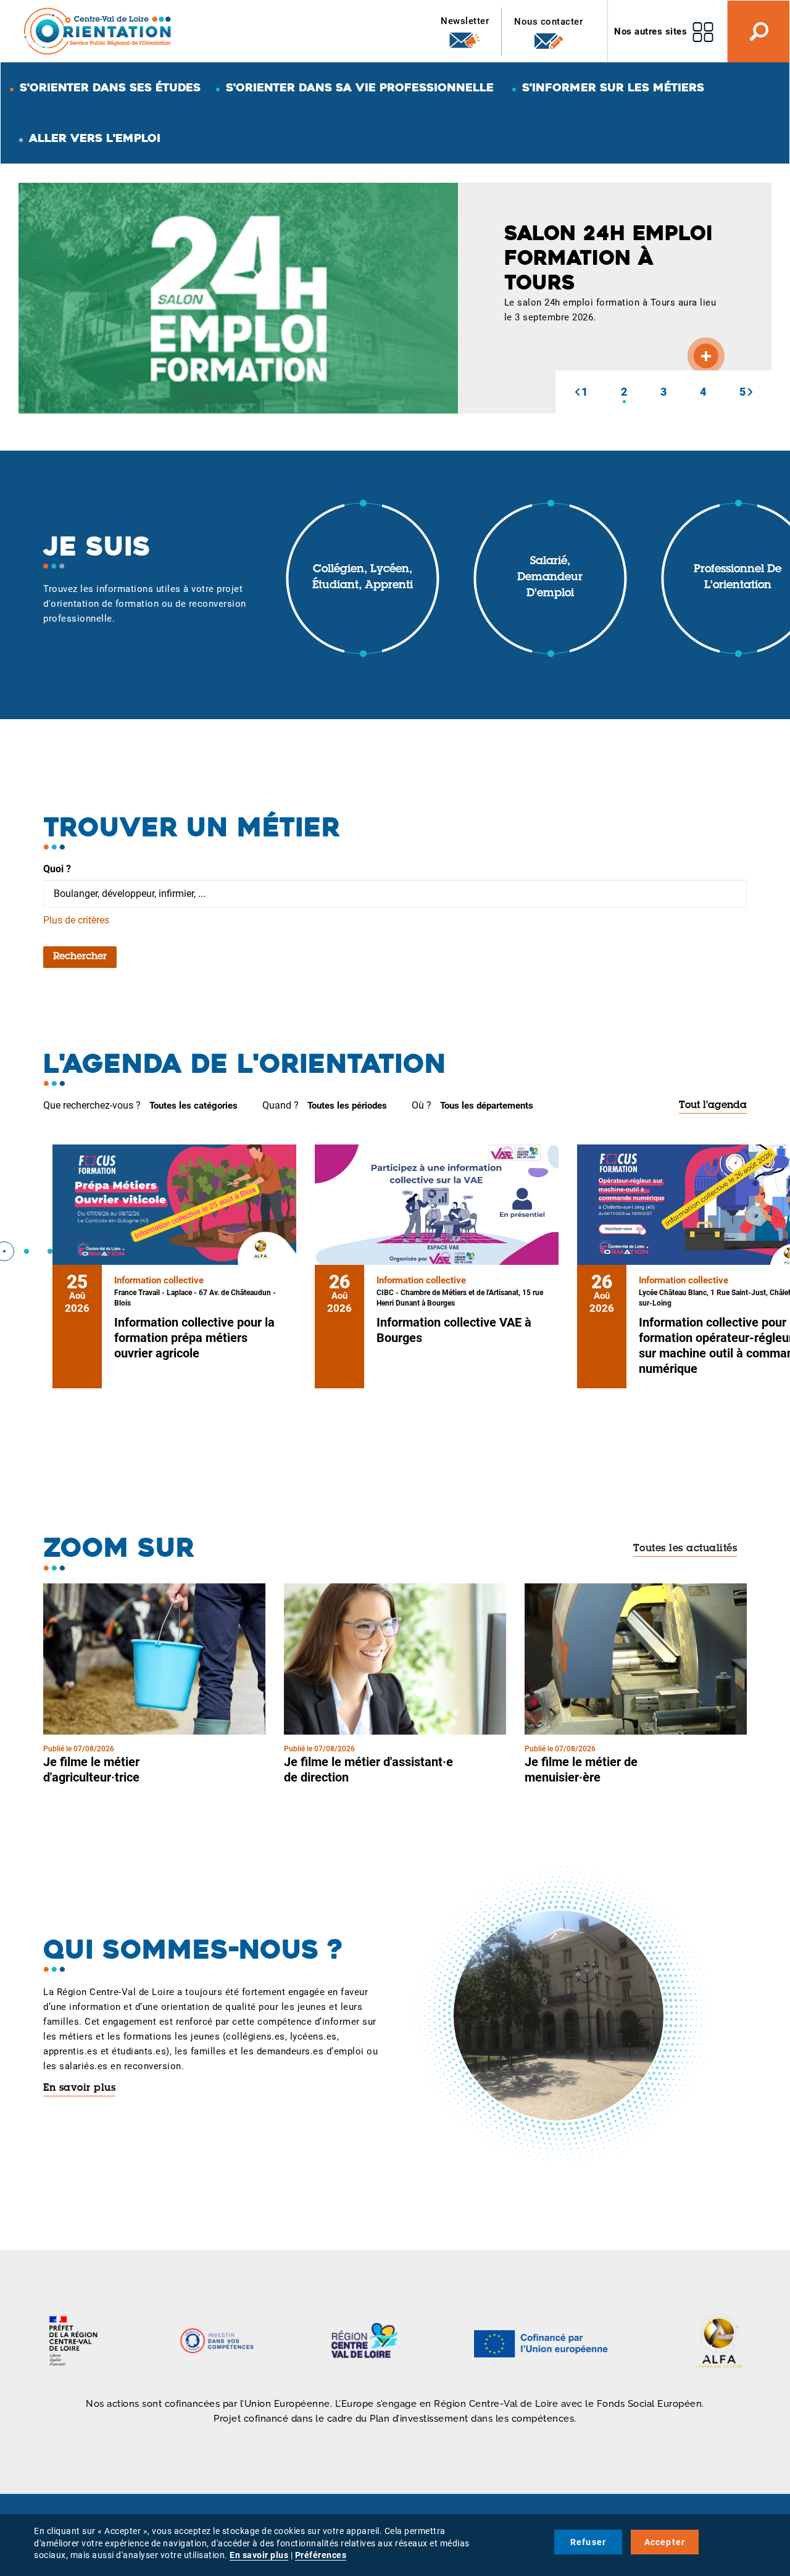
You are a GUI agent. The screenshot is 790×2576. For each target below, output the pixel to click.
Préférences (321, 2555)
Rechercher (80, 957)
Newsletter (465, 21)
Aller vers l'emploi (95, 138)
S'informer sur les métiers (613, 87)
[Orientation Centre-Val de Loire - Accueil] (98, 31)
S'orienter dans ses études (110, 87)
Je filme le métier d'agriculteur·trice (91, 1769)
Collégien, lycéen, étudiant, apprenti (363, 578)
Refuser (588, 2542)
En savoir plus (79, 2088)
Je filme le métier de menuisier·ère (581, 1769)
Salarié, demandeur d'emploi (550, 577)
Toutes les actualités (685, 1549)
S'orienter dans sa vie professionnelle (360, 87)
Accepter (665, 2542)
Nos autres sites (651, 31)
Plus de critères (76, 920)
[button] (577, 392)
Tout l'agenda (713, 1106)
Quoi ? (57, 869)
